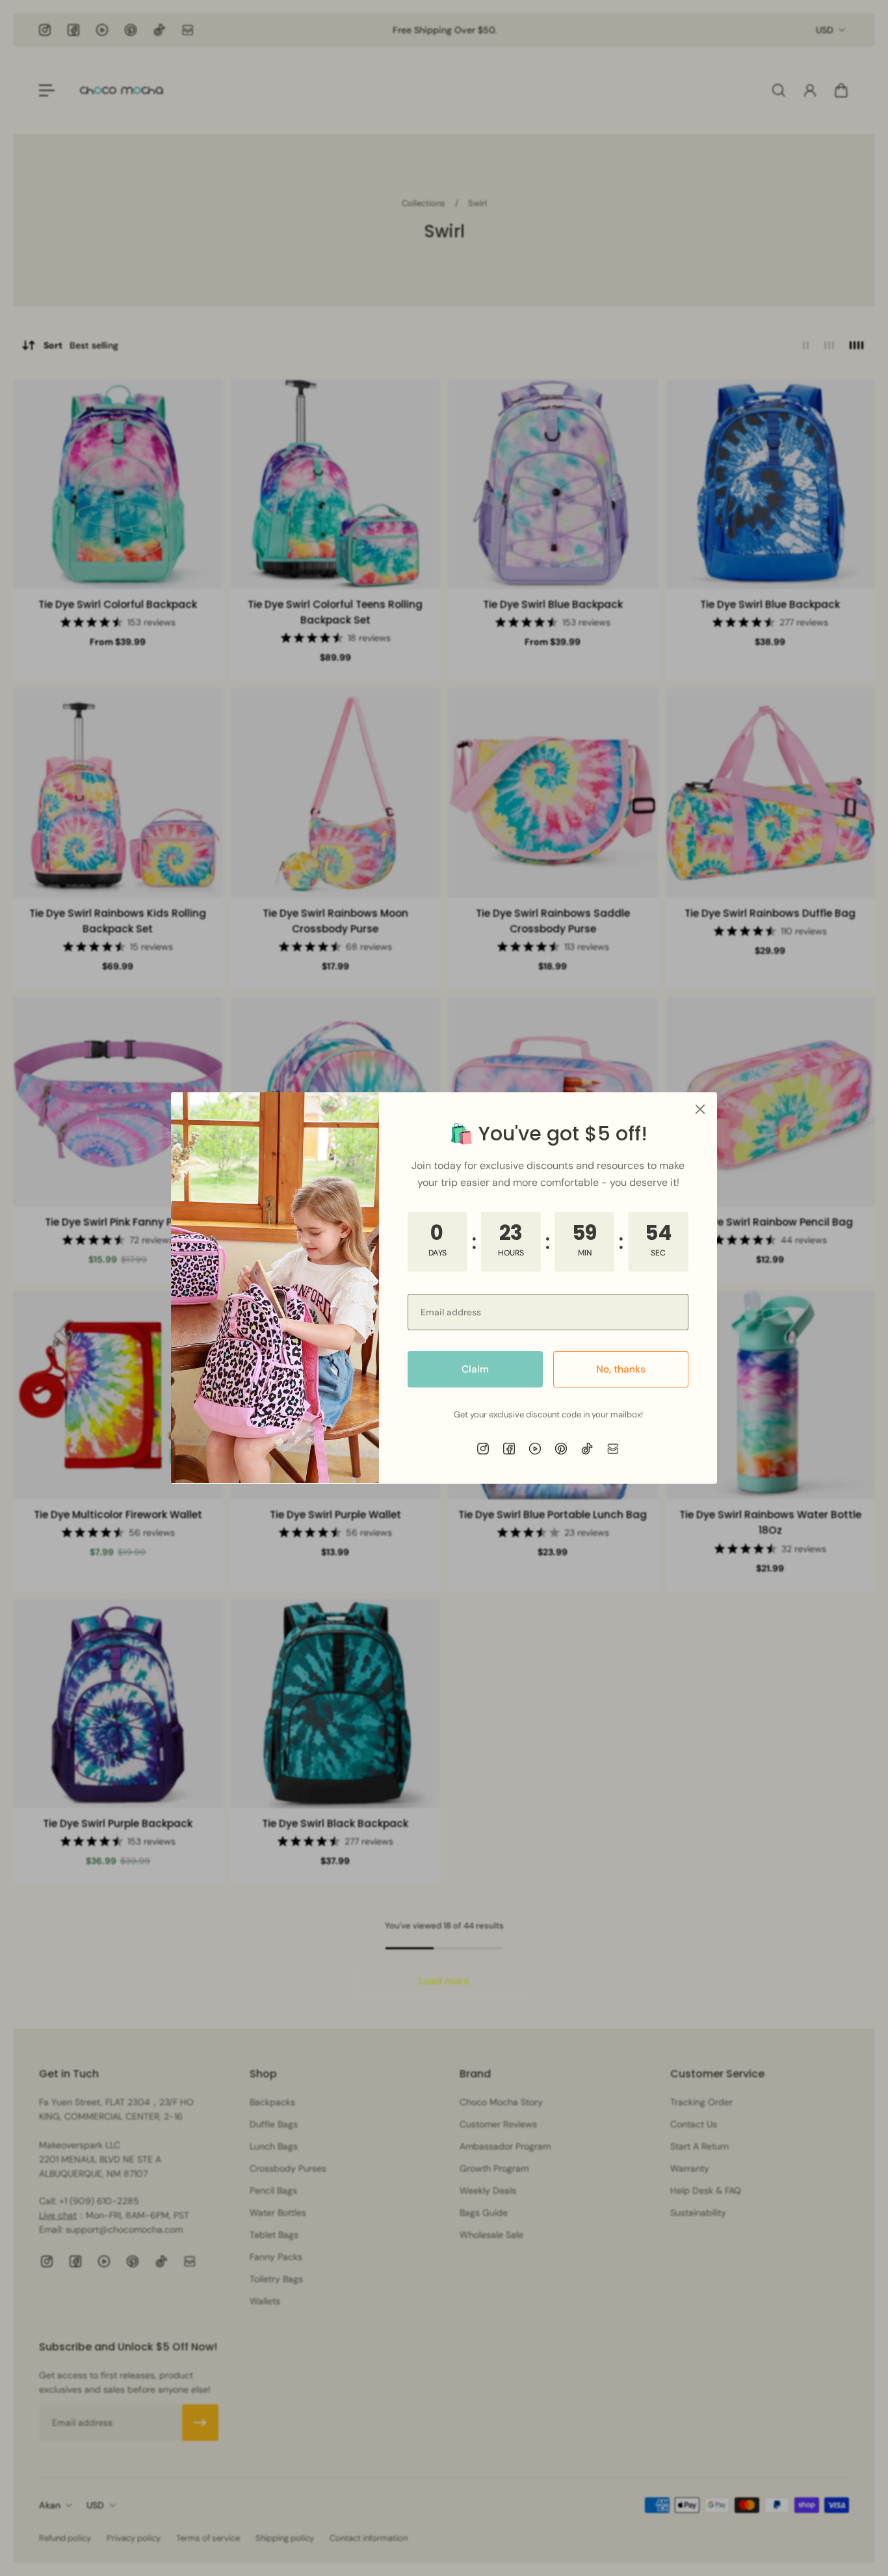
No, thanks (621, 1369)
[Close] (700, 1109)
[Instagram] (483, 1449)
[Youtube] (535, 1449)
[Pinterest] (561, 1449)
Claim (475, 1369)
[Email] (613, 1449)
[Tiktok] (587, 1449)
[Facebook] (509, 1449)
